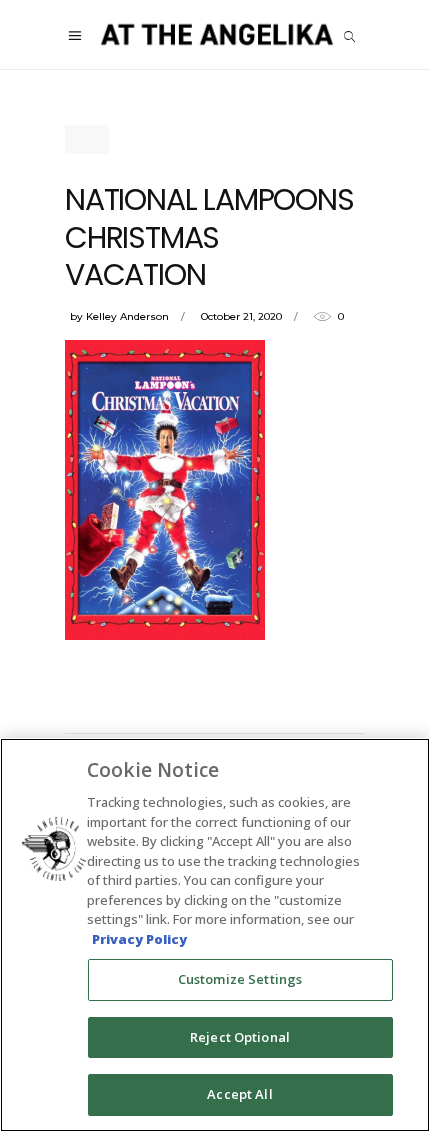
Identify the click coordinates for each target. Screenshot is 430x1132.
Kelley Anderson (127, 316)
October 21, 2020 (241, 316)
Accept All (239, 1094)
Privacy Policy (139, 939)
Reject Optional (240, 1037)
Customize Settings (240, 979)
